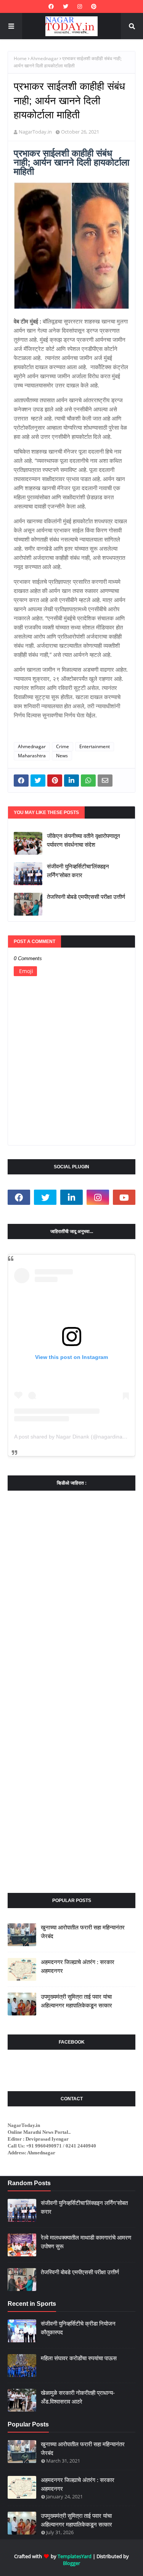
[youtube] (124, 1197)
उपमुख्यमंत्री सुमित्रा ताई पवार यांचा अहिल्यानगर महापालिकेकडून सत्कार (76, 2001)
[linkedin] (71, 1197)
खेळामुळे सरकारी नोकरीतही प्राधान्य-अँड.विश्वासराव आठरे (78, 2397)
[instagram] (80, 6)
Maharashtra (32, 756)
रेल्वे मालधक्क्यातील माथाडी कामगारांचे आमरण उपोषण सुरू (86, 2242)
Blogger (71, 2563)
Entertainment (95, 746)
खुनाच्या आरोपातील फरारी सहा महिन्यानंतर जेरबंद (83, 1932)
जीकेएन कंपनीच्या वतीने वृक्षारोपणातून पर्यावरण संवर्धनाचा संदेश (84, 840)
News (62, 756)
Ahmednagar (44, 58)
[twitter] (66, 6)
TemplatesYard (75, 2556)
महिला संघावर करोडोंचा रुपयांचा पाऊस (79, 2358)
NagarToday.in (35, 132)
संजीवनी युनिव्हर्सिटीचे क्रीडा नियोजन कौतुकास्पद (78, 2328)
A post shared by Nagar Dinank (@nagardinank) (72, 1437)
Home (20, 58)
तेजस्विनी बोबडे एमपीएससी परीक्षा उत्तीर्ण (86, 897)
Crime (63, 746)
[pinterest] (93, 6)
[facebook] (51, 6)
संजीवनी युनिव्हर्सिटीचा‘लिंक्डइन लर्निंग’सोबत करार (78, 871)
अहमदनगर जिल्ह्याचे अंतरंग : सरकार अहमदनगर (78, 1966)
